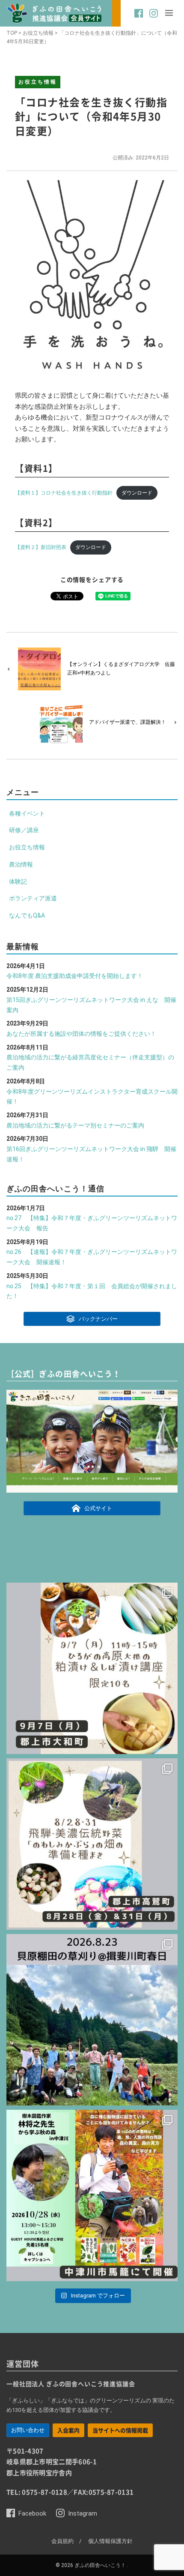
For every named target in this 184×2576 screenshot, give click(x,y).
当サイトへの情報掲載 (120, 2430)
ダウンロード (137, 493)
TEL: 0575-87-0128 (37, 2492)
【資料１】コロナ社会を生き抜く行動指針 (64, 493)
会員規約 (62, 2541)
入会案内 (68, 2430)
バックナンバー (98, 1319)
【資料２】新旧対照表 (41, 547)
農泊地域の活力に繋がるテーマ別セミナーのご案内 (75, 1125)
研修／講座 (24, 830)
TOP (12, 33)
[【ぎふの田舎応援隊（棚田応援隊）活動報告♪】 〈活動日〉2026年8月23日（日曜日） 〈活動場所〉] (92, 2020)
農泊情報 (21, 864)
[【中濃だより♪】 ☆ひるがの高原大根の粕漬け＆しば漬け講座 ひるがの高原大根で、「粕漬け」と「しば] (92, 1668)
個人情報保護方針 (110, 2541)
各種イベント (27, 813)
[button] (139, 18)
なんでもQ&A (27, 915)
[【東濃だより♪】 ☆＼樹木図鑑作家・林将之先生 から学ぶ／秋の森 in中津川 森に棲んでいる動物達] (92, 2195)
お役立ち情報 (38, 33)
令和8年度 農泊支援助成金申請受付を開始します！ (75, 976)
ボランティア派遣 (33, 898)
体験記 (18, 882)
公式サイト (98, 1508)
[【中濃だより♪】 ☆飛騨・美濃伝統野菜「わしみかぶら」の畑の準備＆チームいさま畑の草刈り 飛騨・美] (92, 1844)
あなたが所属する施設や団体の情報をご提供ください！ (81, 1034)
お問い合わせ (28, 2430)
